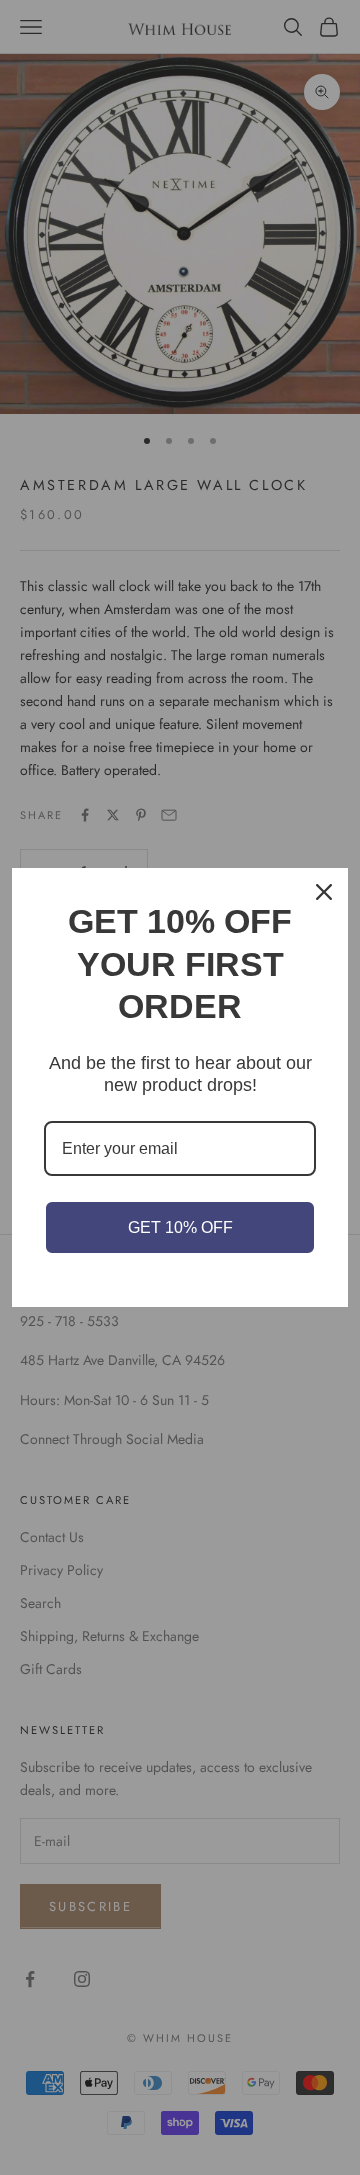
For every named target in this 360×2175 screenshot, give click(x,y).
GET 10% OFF (180, 1227)
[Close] (324, 892)
